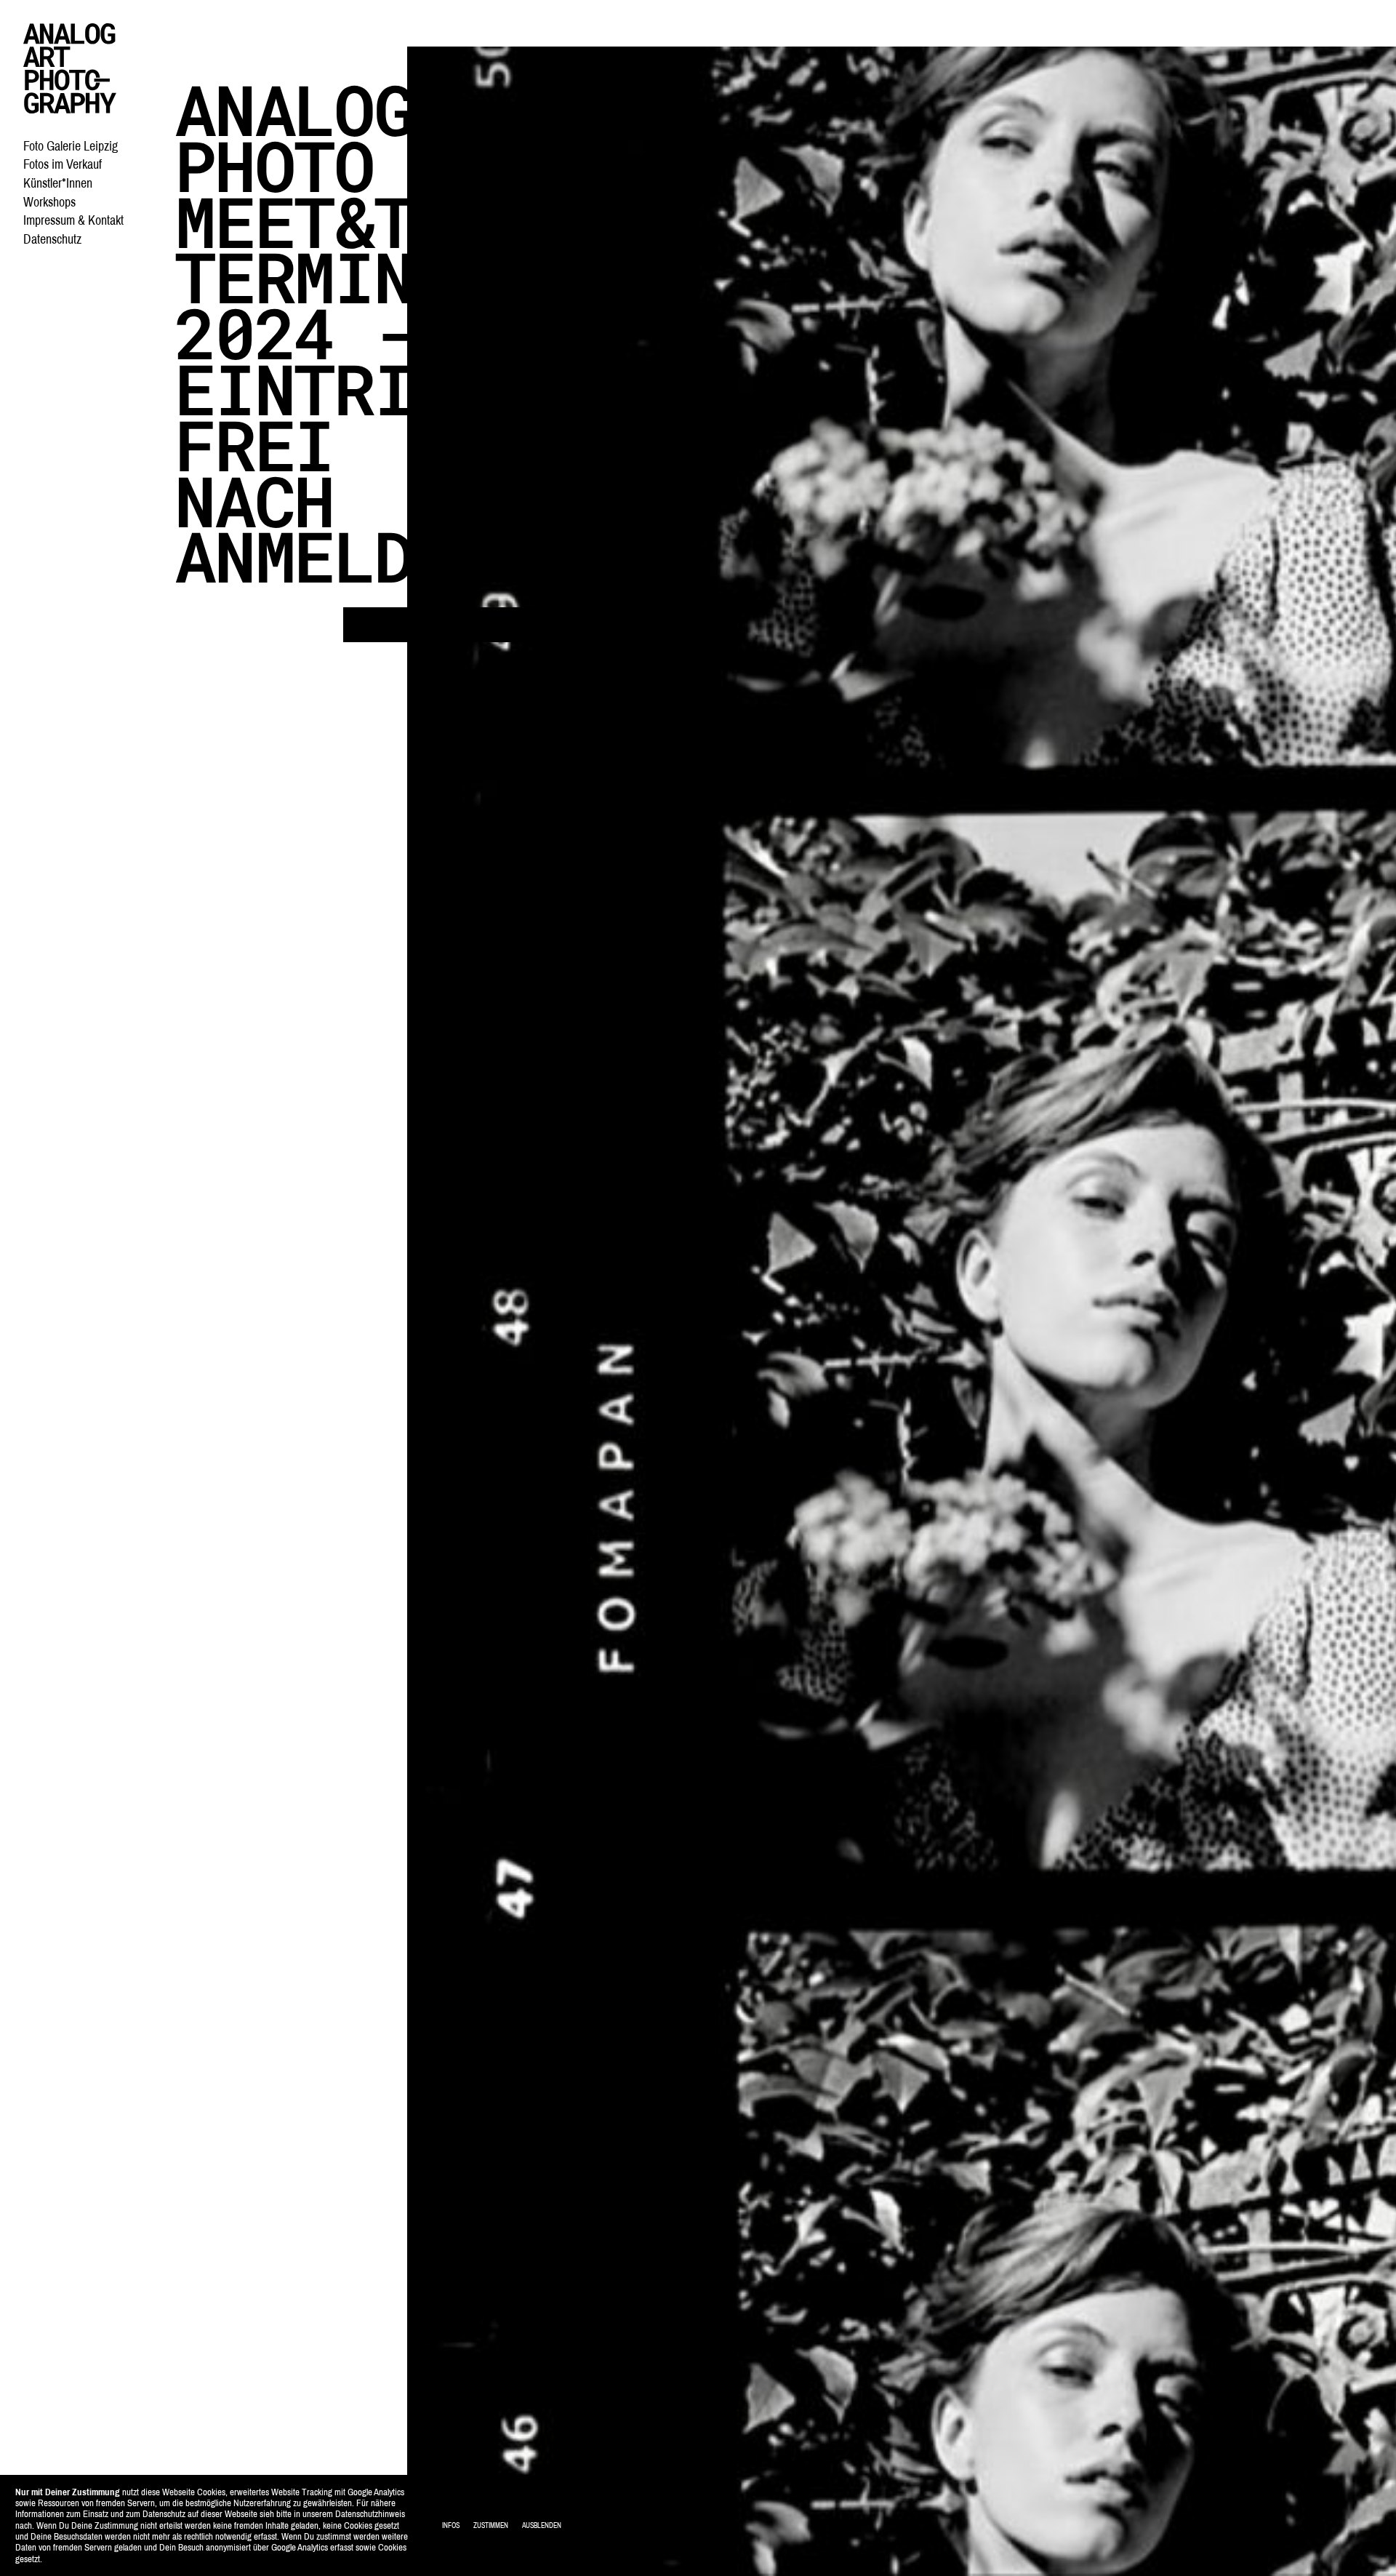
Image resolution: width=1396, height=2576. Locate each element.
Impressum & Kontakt (73, 220)
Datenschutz (52, 239)
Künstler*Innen (58, 183)
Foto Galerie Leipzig (71, 146)
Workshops (49, 202)
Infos (451, 2525)
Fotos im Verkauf (63, 164)
